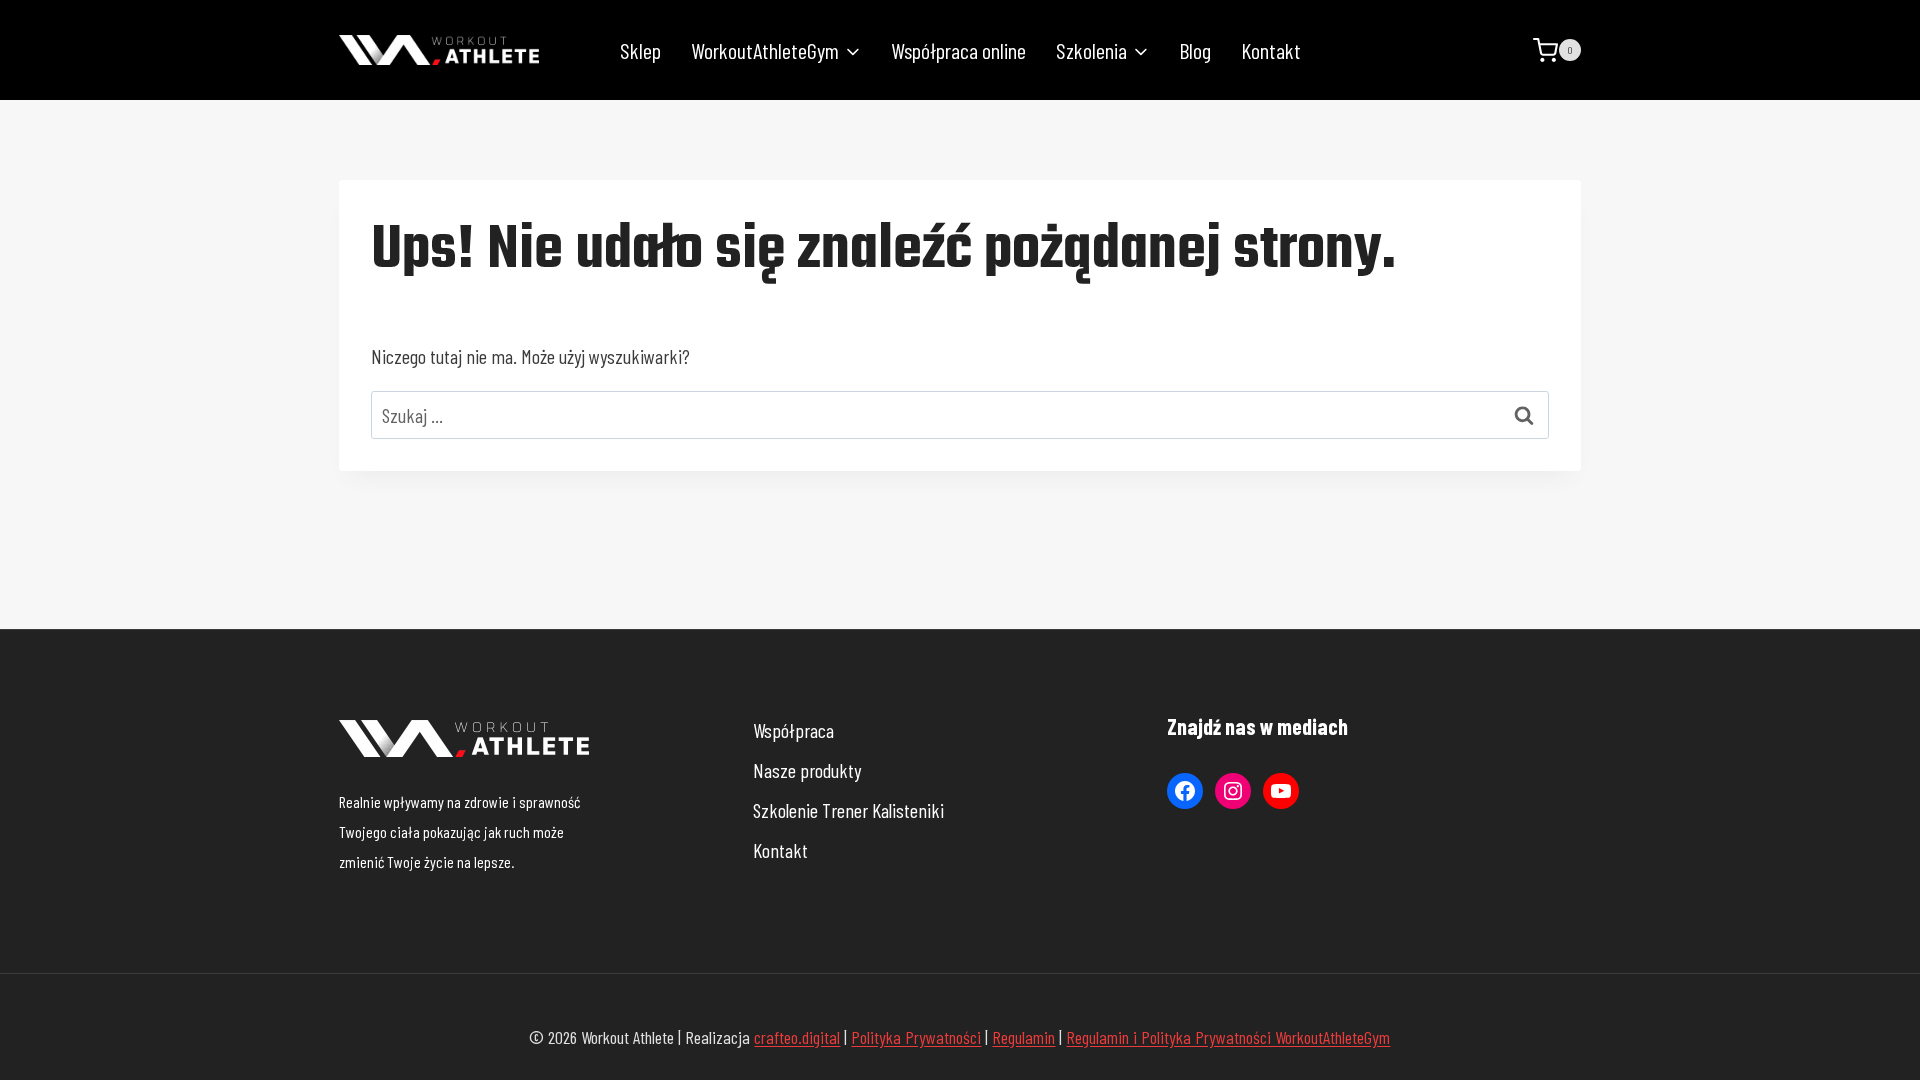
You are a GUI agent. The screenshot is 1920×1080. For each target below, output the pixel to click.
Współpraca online (958, 50)
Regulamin (1023, 1037)
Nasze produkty (807, 770)
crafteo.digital (797, 1037)
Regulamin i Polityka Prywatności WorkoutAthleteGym (1228, 1037)
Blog (1195, 50)
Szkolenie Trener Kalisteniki (848, 810)
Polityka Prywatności (916, 1037)
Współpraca (793, 730)
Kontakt (1271, 50)
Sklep (640, 50)
